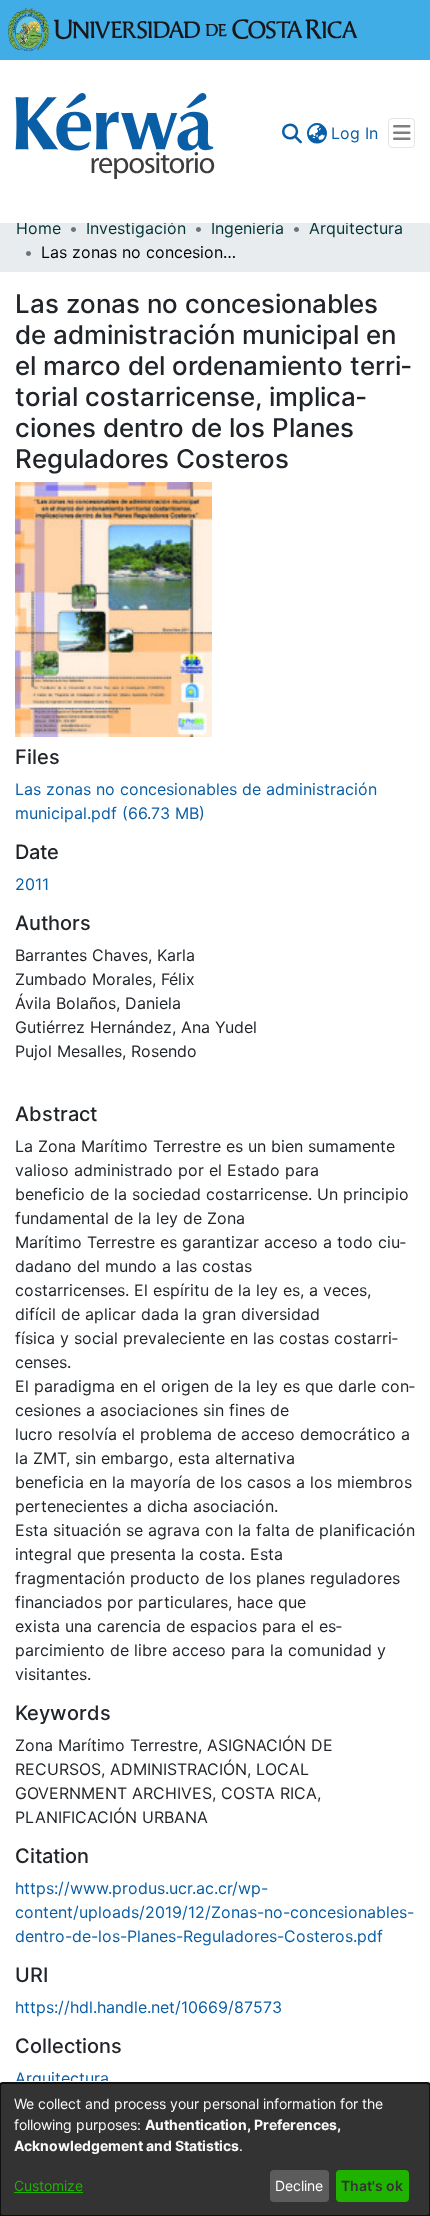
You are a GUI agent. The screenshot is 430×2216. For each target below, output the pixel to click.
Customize (48, 2185)
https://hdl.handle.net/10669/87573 (148, 2007)
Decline (299, 2185)
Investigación (136, 228)
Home (38, 228)
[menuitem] (316, 133)
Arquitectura (356, 228)
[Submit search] (291, 133)
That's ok (372, 2185)
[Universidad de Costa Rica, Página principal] (183, 28)
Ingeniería (247, 228)
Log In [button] (355, 133)
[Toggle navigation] (401, 133)
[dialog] (215, 2149)
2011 (32, 884)
